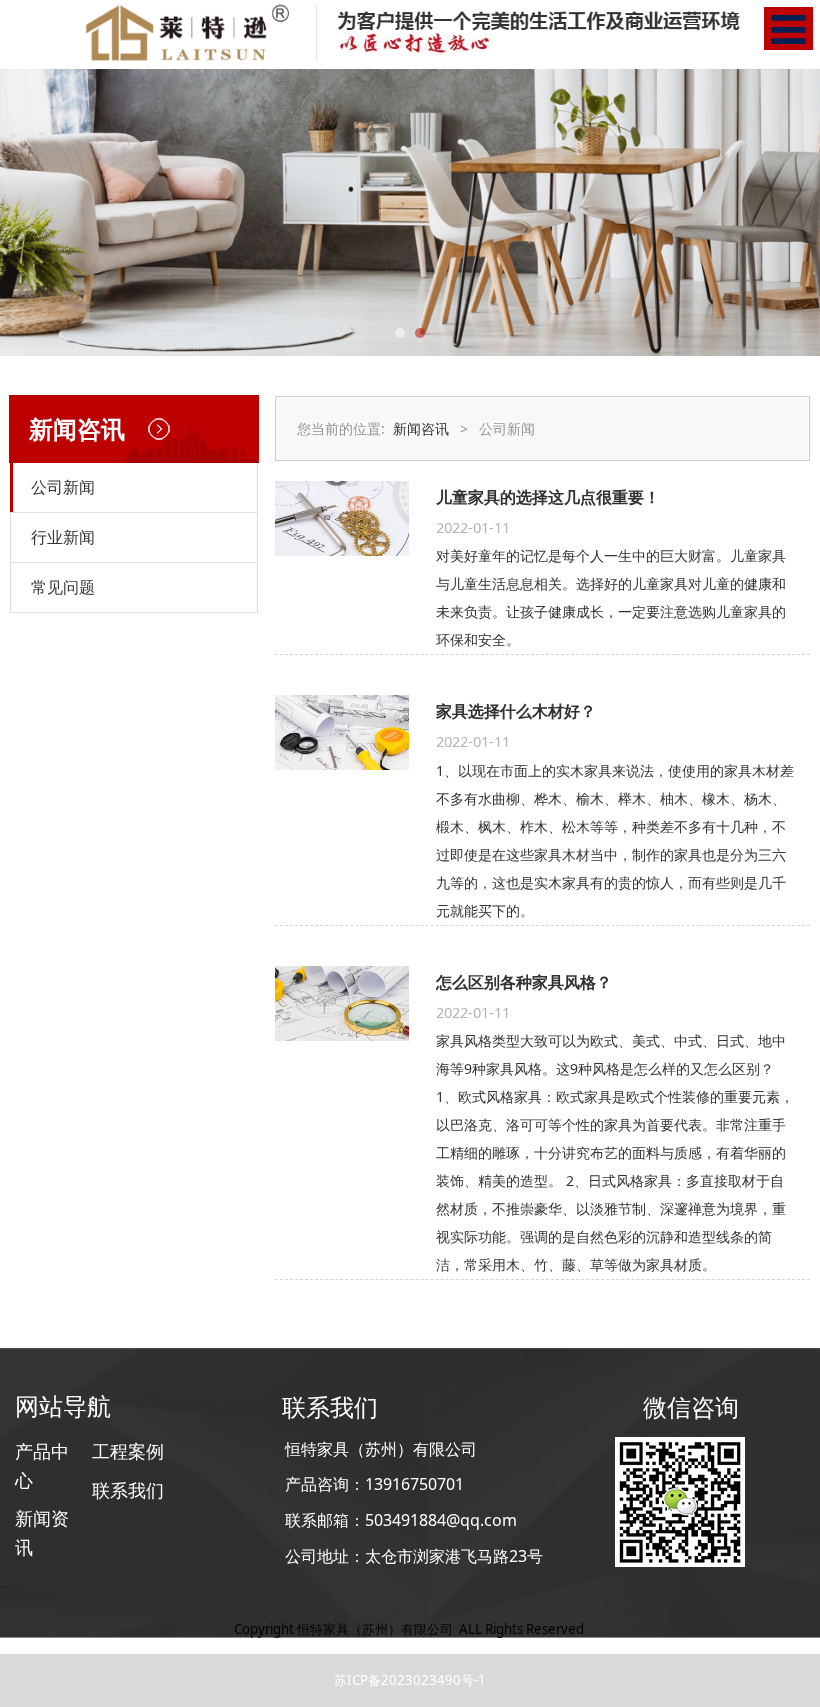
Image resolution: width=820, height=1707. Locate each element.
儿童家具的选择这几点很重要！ (548, 497)
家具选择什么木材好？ (516, 711)
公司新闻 (63, 487)
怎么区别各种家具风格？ (524, 982)
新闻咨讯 (421, 428)
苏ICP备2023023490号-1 (410, 1680)
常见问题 (63, 587)
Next (793, 212)
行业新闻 (63, 537)
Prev (27, 212)
